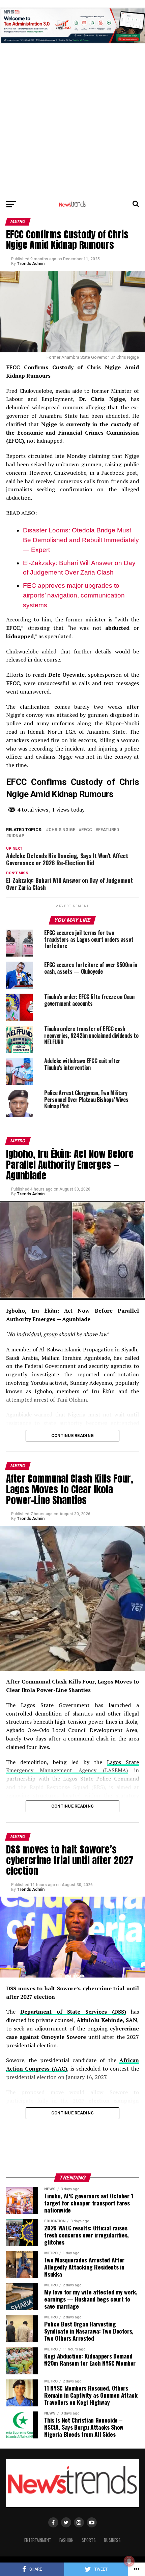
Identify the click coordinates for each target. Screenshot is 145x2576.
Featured (109, 830)
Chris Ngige (62, 830)
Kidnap (17, 836)
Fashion (66, 2540)
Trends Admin (31, 264)
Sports (89, 2540)
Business (112, 2540)
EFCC (87, 830)
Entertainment (38, 2540)
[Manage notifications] (129, 2561)
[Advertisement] (72, 72)
